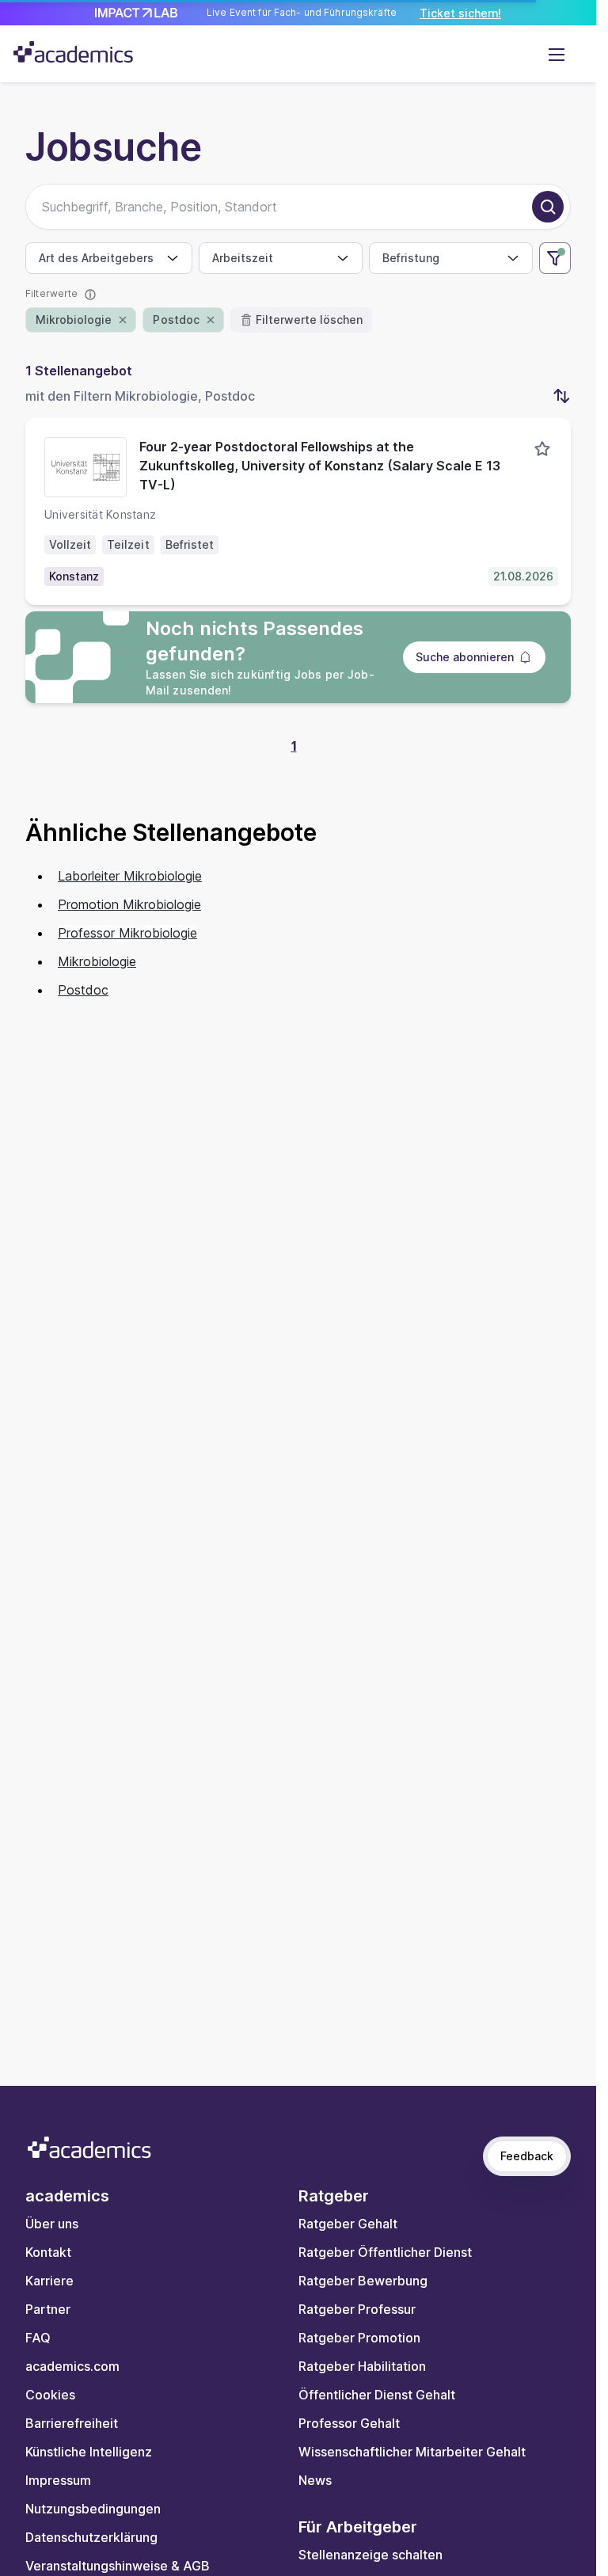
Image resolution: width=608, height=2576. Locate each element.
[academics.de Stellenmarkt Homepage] (73, 52)
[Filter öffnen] (555, 258)
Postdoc (83, 990)
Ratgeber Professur (357, 2309)
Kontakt (48, 2252)
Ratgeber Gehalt (348, 2224)
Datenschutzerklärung (91, 2537)
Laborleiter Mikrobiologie (130, 876)
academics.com (72, 2366)
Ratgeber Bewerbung (363, 2281)
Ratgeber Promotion (359, 2338)
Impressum (58, 2480)
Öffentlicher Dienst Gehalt (377, 2395)
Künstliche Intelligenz (89, 2452)
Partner (48, 2309)
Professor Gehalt (349, 2423)
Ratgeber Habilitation (362, 2366)
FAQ (38, 2338)
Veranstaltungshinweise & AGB (118, 2566)
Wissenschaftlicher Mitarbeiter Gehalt (412, 2452)
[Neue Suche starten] (548, 207)
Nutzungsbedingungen (93, 2509)
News (315, 2480)
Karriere (49, 2281)
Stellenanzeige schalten (370, 2555)
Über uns (52, 2224)
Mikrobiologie (97, 961)
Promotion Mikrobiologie (129, 904)
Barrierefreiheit (72, 2423)
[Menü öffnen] (557, 54)
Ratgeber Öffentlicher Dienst (385, 2252)
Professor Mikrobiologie (127, 933)
